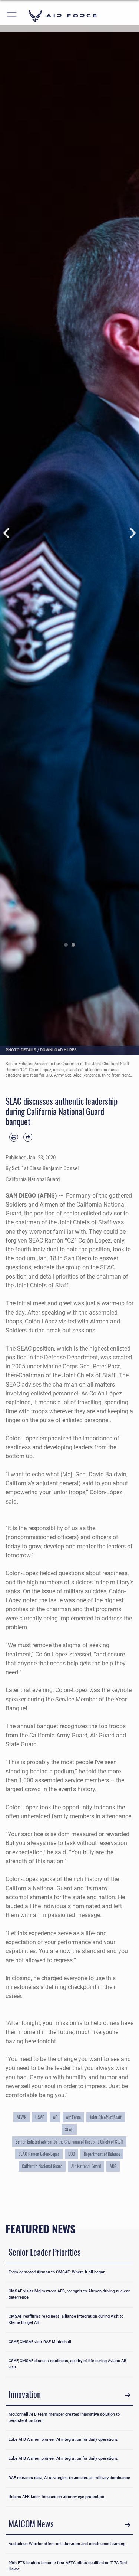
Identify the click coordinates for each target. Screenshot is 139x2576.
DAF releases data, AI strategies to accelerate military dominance (69, 2478)
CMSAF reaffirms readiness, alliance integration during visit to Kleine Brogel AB (66, 2319)
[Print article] (14, 1137)
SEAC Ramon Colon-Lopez (39, 2154)
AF (55, 2117)
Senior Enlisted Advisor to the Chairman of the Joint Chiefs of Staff (69, 2142)
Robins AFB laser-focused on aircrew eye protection (56, 2497)
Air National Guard (86, 2166)
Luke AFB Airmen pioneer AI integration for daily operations (63, 2440)
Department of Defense (102, 2154)
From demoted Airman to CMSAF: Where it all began (57, 2272)
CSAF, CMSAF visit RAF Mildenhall (40, 2342)
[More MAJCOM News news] (128, 2525)
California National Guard (42, 2166)
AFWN (21, 2117)
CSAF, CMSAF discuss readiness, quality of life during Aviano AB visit (67, 2364)
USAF (40, 2117)
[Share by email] (28, 1137)
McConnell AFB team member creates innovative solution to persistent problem (64, 2417)
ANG (113, 2166)
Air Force (73, 2117)
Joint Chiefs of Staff (106, 2117)
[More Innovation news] (128, 2395)
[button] (12, 16)
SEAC (69, 2129)
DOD (72, 2154)
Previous (7, 533)
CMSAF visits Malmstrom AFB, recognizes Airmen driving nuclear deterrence (69, 2294)
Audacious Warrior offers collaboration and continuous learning (67, 2544)
